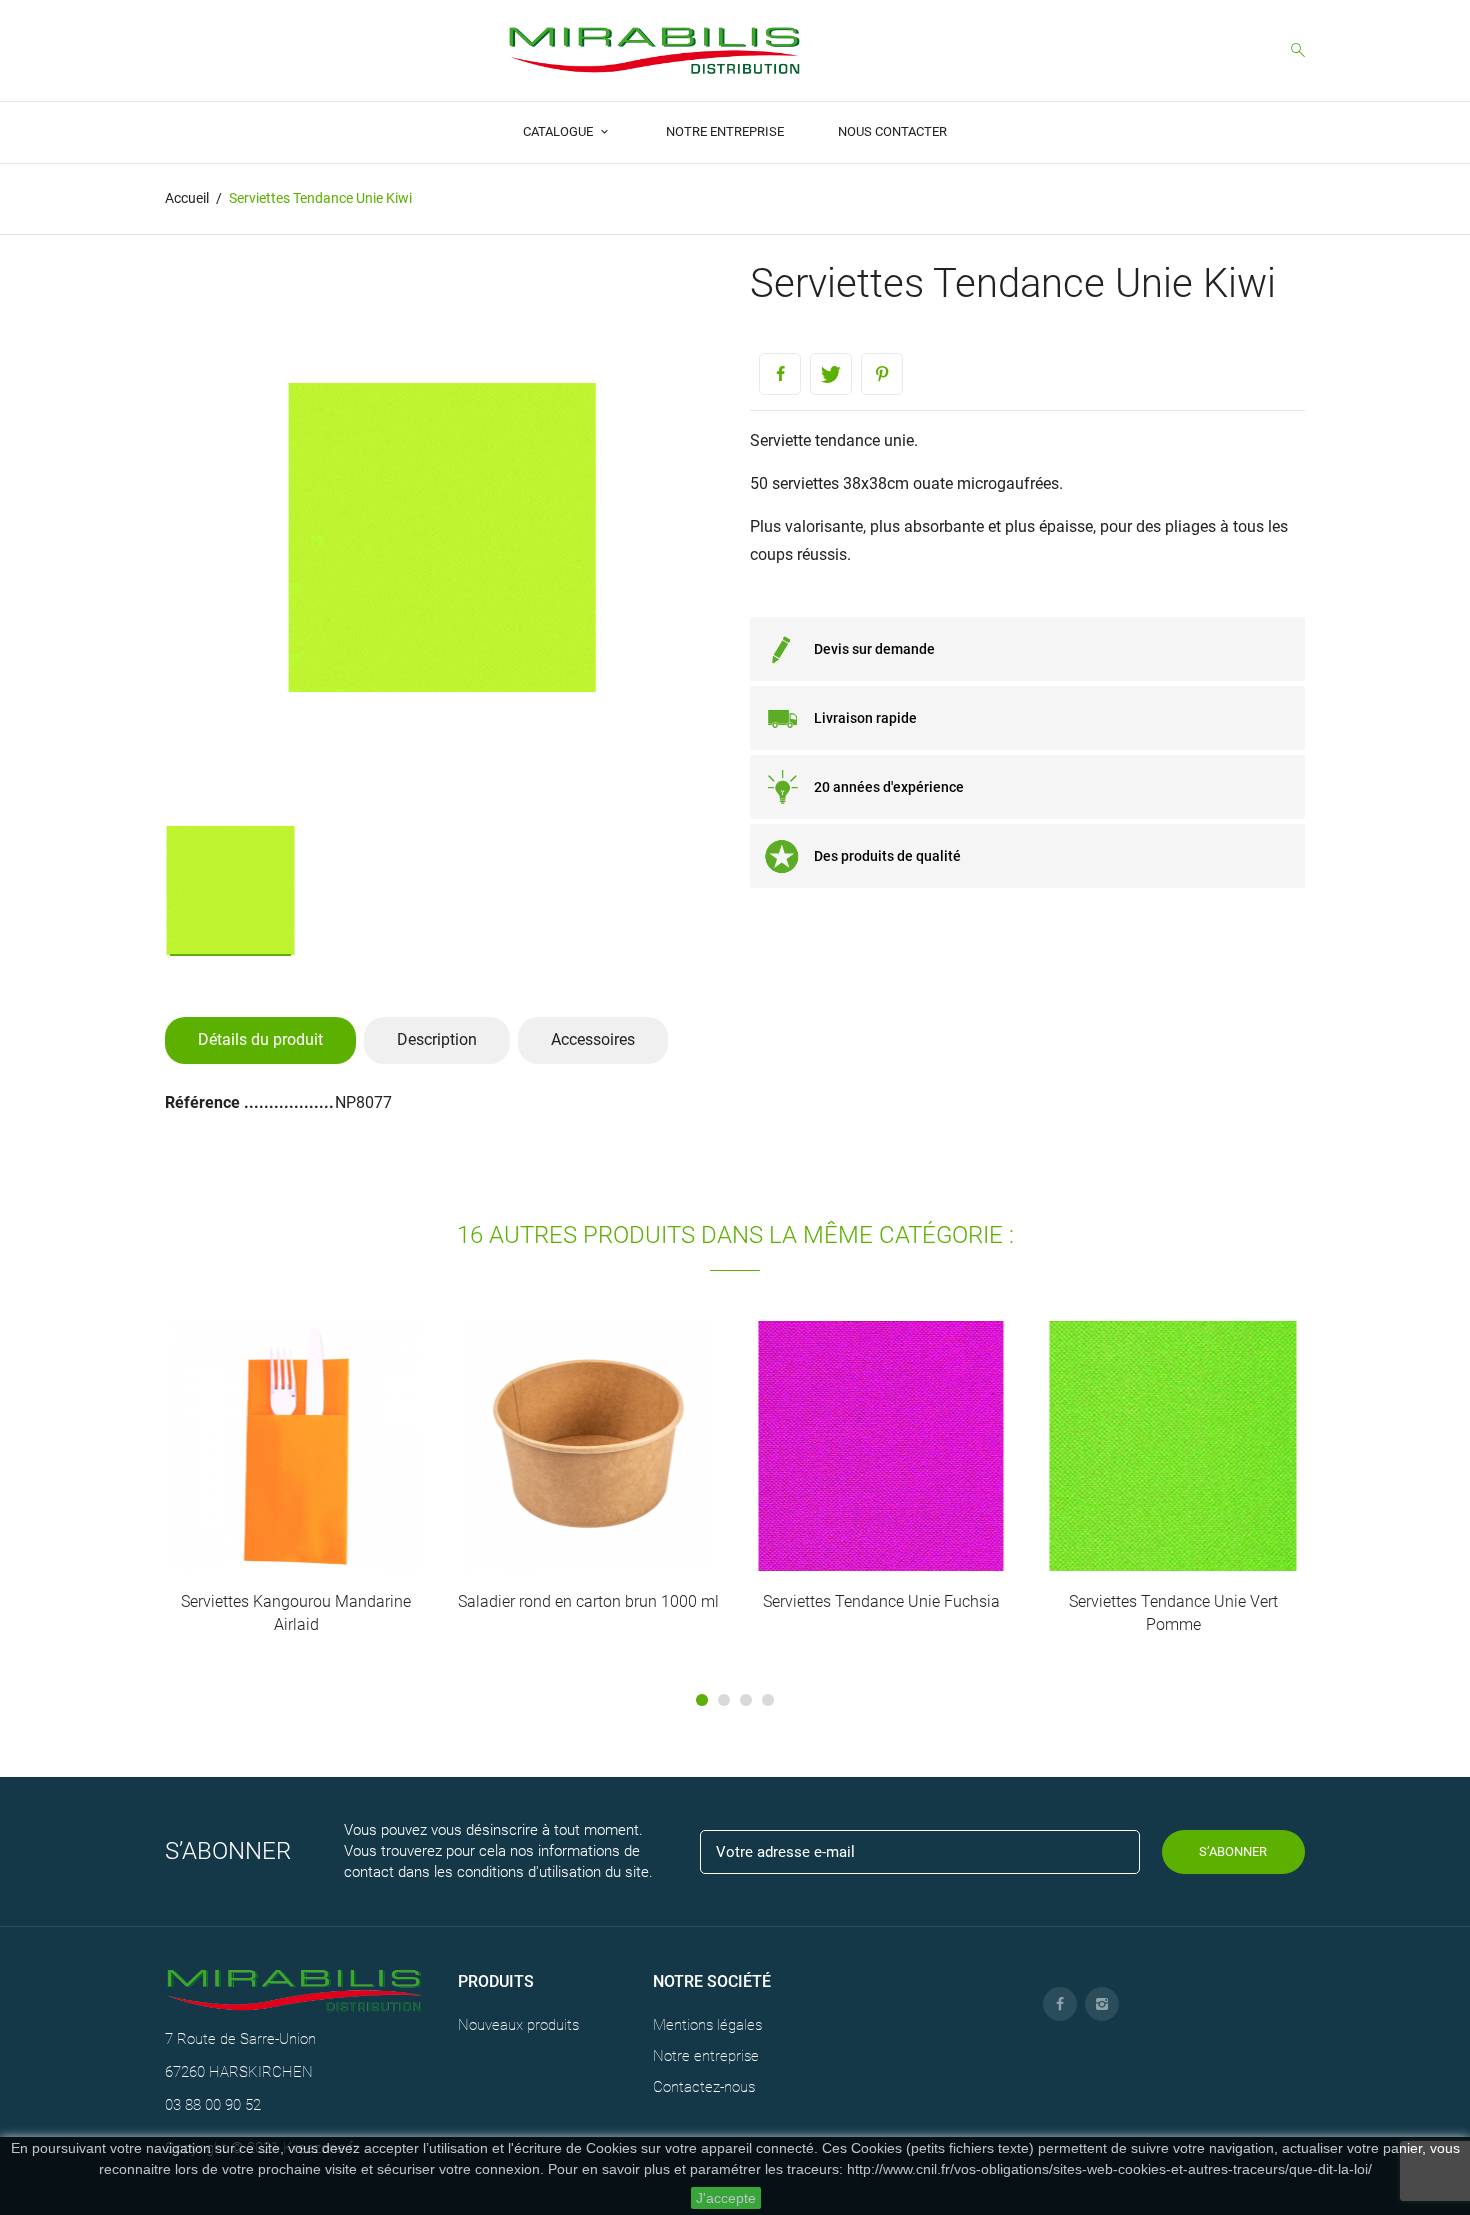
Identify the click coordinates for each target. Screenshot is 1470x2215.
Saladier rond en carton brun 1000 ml (588, 1601)
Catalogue (559, 131)
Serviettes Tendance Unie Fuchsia (881, 1601)
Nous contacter (892, 131)
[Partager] (780, 374)
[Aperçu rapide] (275, 1480)
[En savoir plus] (317, 1480)
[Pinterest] (882, 374)
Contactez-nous (704, 2087)
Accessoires (593, 1039)
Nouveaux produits (518, 2025)
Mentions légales (707, 2025)
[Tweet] (831, 374)
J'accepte (726, 2198)
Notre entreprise (725, 131)
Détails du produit (260, 1039)
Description (437, 1039)
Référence (204, 1102)
